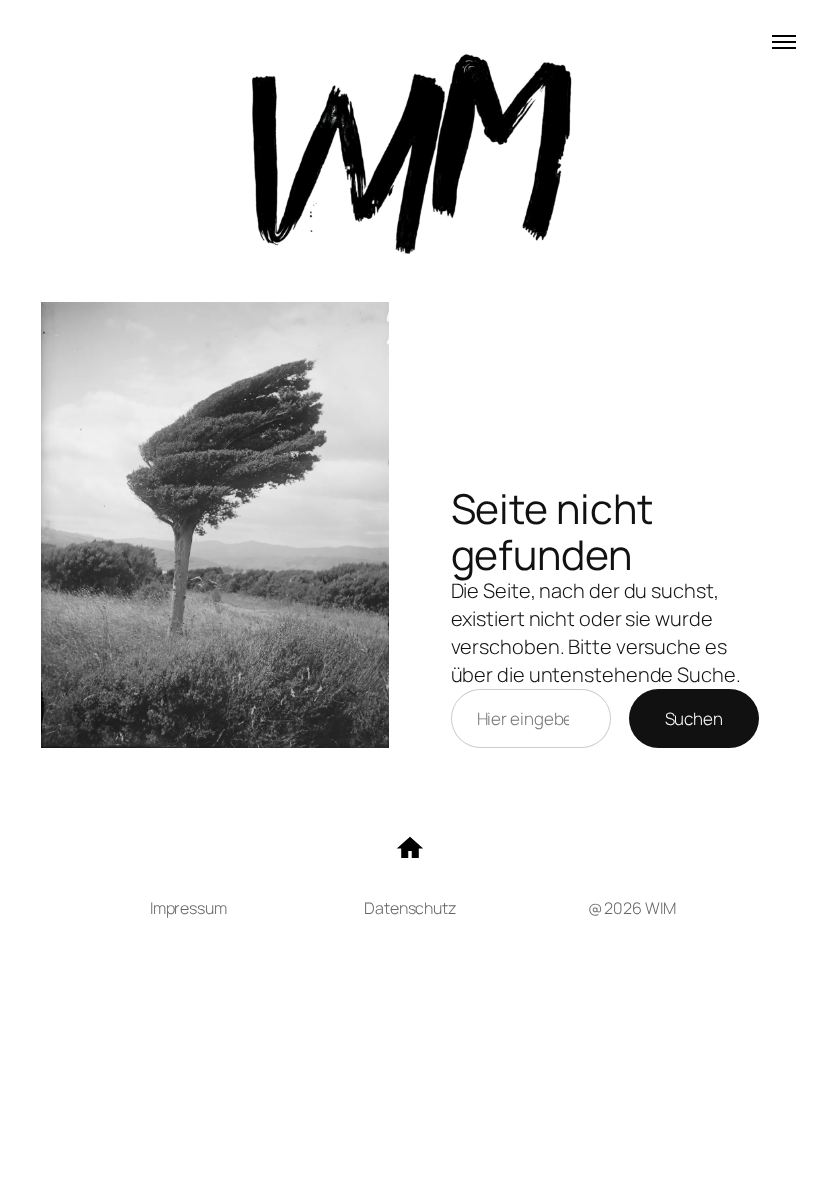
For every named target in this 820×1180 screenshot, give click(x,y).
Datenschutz (410, 908)
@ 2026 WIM (632, 908)
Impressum (188, 908)
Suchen (694, 718)
